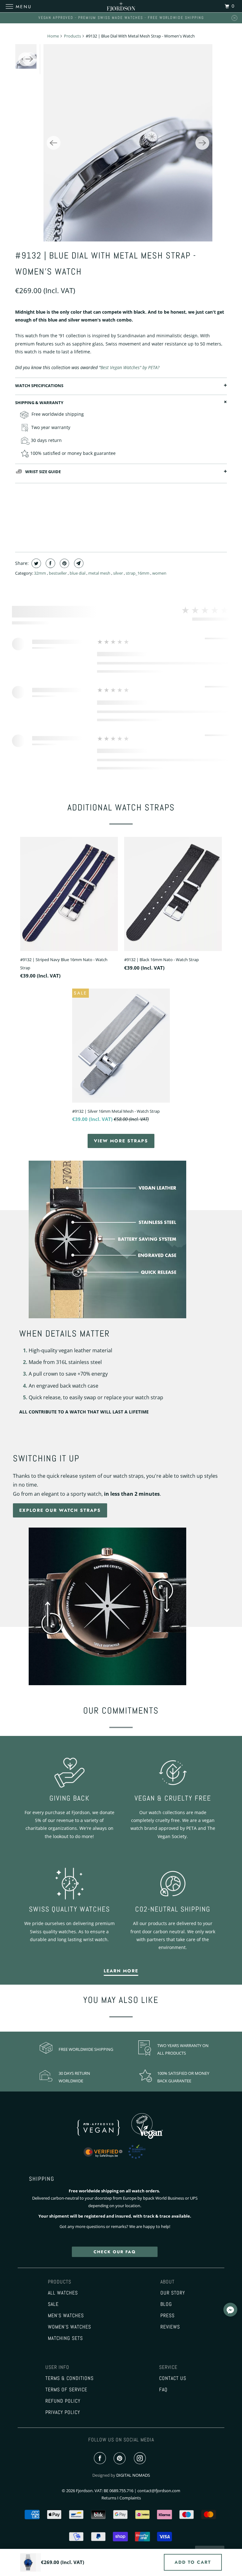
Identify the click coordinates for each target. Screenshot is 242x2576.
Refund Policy (63, 2401)
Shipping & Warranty (39, 403)
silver (118, 573)
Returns (109, 2498)
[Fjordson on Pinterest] (121, 2458)
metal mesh (100, 573)
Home (53, 36)
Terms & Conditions (69, 2378)
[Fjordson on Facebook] (101, 2458)
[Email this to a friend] (78, 563)
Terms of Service (66, 2390)
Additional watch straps (121, 807)
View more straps (121, 1141)
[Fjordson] (121, 6)
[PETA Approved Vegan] (105, 2137)
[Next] (202, 143)
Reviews (170, 2327)
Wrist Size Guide (43, 472)
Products (72, 36)
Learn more (121, 1971)
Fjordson (84, 2491)
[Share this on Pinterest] (64, 563)
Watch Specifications (39, 386)
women (159, 573)
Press (167, 2316)
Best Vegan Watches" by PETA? (130, 367)
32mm (40, 573)
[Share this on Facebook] (50, 563)
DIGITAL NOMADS (133, 2475)
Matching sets (65, 2338)
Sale (53, 2304)
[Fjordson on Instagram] (141, 2458)
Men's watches (66, 2316)
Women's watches (69, 2327)
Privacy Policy (63, 2412)
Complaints (130, 2498)
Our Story (173, 2293)
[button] (230, 2311)
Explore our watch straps (60, 1510)
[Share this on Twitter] (35, 563)
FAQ (163, 2390)
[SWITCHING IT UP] (121, 1606)
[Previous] (54, 143)
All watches (63, 2293)
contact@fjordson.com (159, 2491)
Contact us (173, 2378)
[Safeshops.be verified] (121, 2159)
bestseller (58, 573)
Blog (166, 2304)
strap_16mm (138, 573)
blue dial (78, 573)
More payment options (121, 532)
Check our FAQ (115, 2252)
